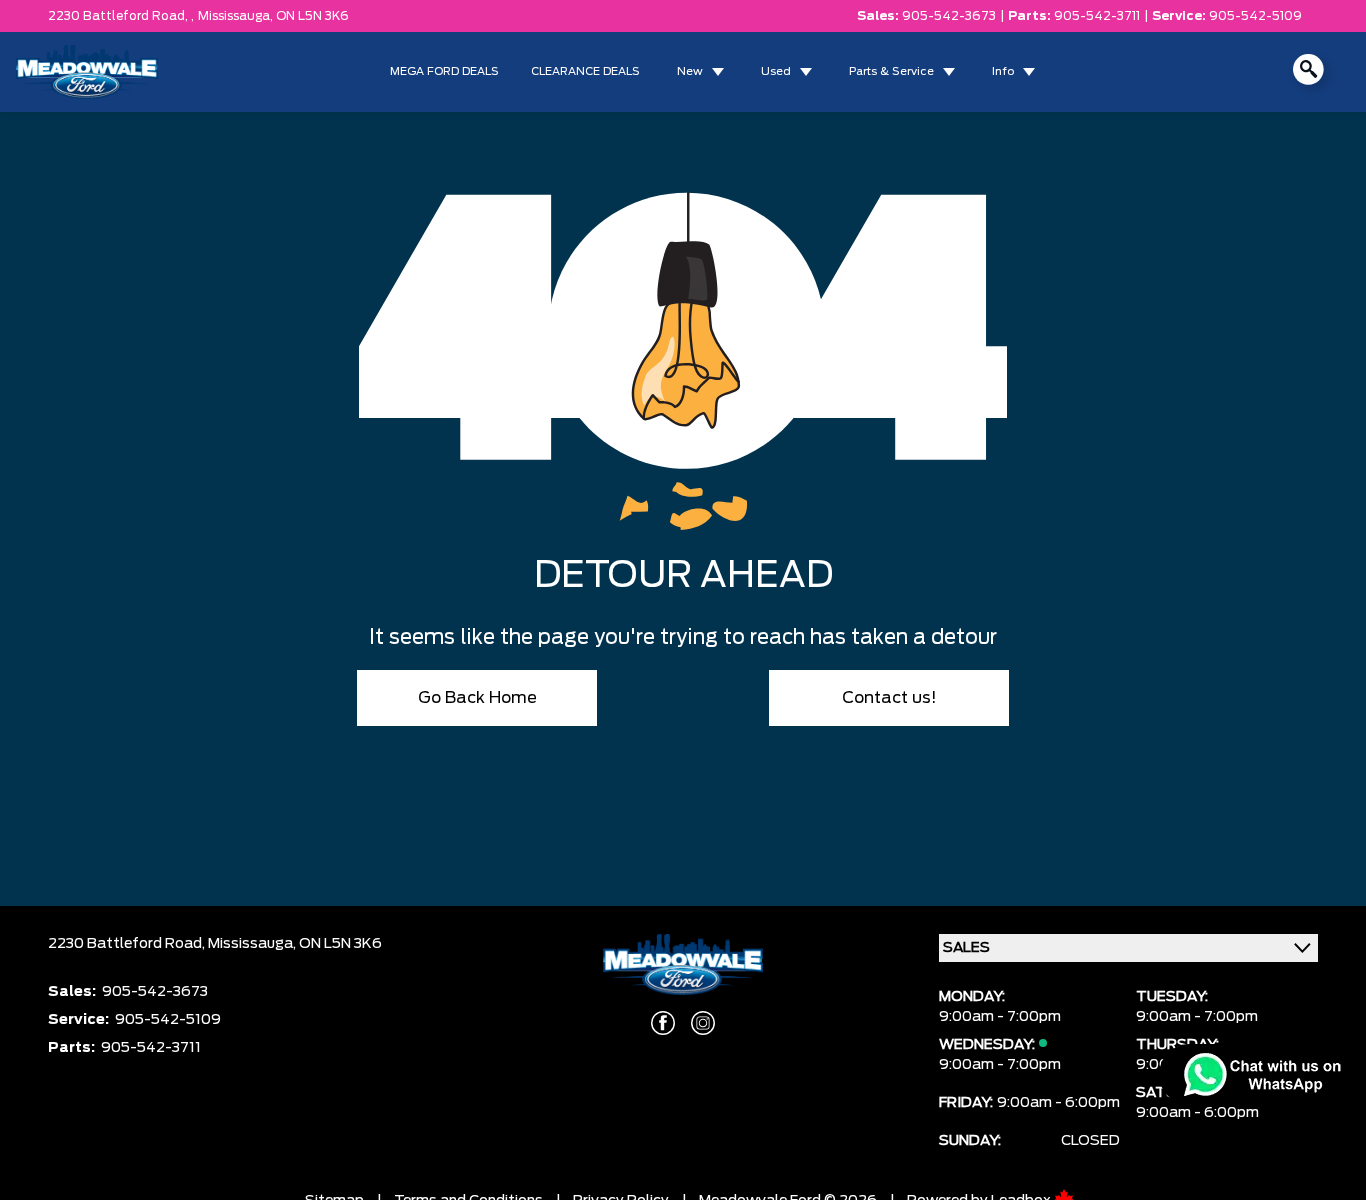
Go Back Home (477, 698)
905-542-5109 (1255, 16)
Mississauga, (237, 16)
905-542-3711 (1097, 16)
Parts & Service (891, 71)
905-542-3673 (949, 16)
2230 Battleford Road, (128, 944)
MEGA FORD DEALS (444, 71)
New (690, 71)
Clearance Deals (585, 71)
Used (776, 71)
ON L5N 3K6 (312, 16)
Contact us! (889, 698)
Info (1003, 71)
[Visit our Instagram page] (703, 1023)
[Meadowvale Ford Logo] (87, 72)
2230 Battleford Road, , (121, 16)
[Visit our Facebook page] (663, 1023)
